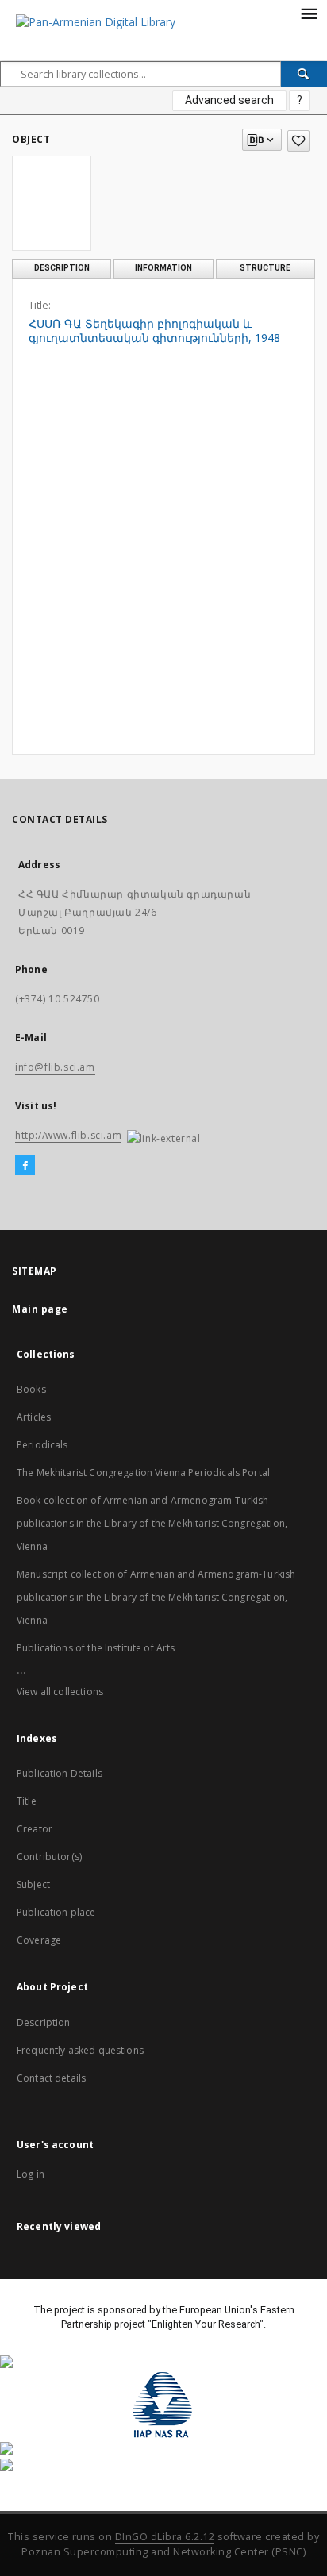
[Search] (304, 74)
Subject (33, 1884)
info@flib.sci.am (55, 1067)
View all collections (60, 1692)
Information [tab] (163, 268)
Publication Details (60, 1773)
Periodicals (42, 1445)
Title (27, 1801)
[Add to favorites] (298, 141)
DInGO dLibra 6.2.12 (165, 2537)
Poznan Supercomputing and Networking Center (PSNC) (163, 2552)
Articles (34, 1417)
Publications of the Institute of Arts (96, 1648)
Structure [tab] (265, 268)
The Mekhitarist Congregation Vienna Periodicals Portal (143, 1473)
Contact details (51, 2078)
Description (44, 2022)
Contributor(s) (49, 1857)
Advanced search (229, 100)
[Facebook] (25, 1166)
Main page (40, 1309)
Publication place (56, 1912)
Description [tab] (62, 268)
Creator (35, 1829)
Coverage (39, 1940)
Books (31, 1389)
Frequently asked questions (80, 2050)
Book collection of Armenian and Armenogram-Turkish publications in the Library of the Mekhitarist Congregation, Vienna (152, 1523)
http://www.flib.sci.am (68, 1135)
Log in (31, 2174)
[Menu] (309, 13)
